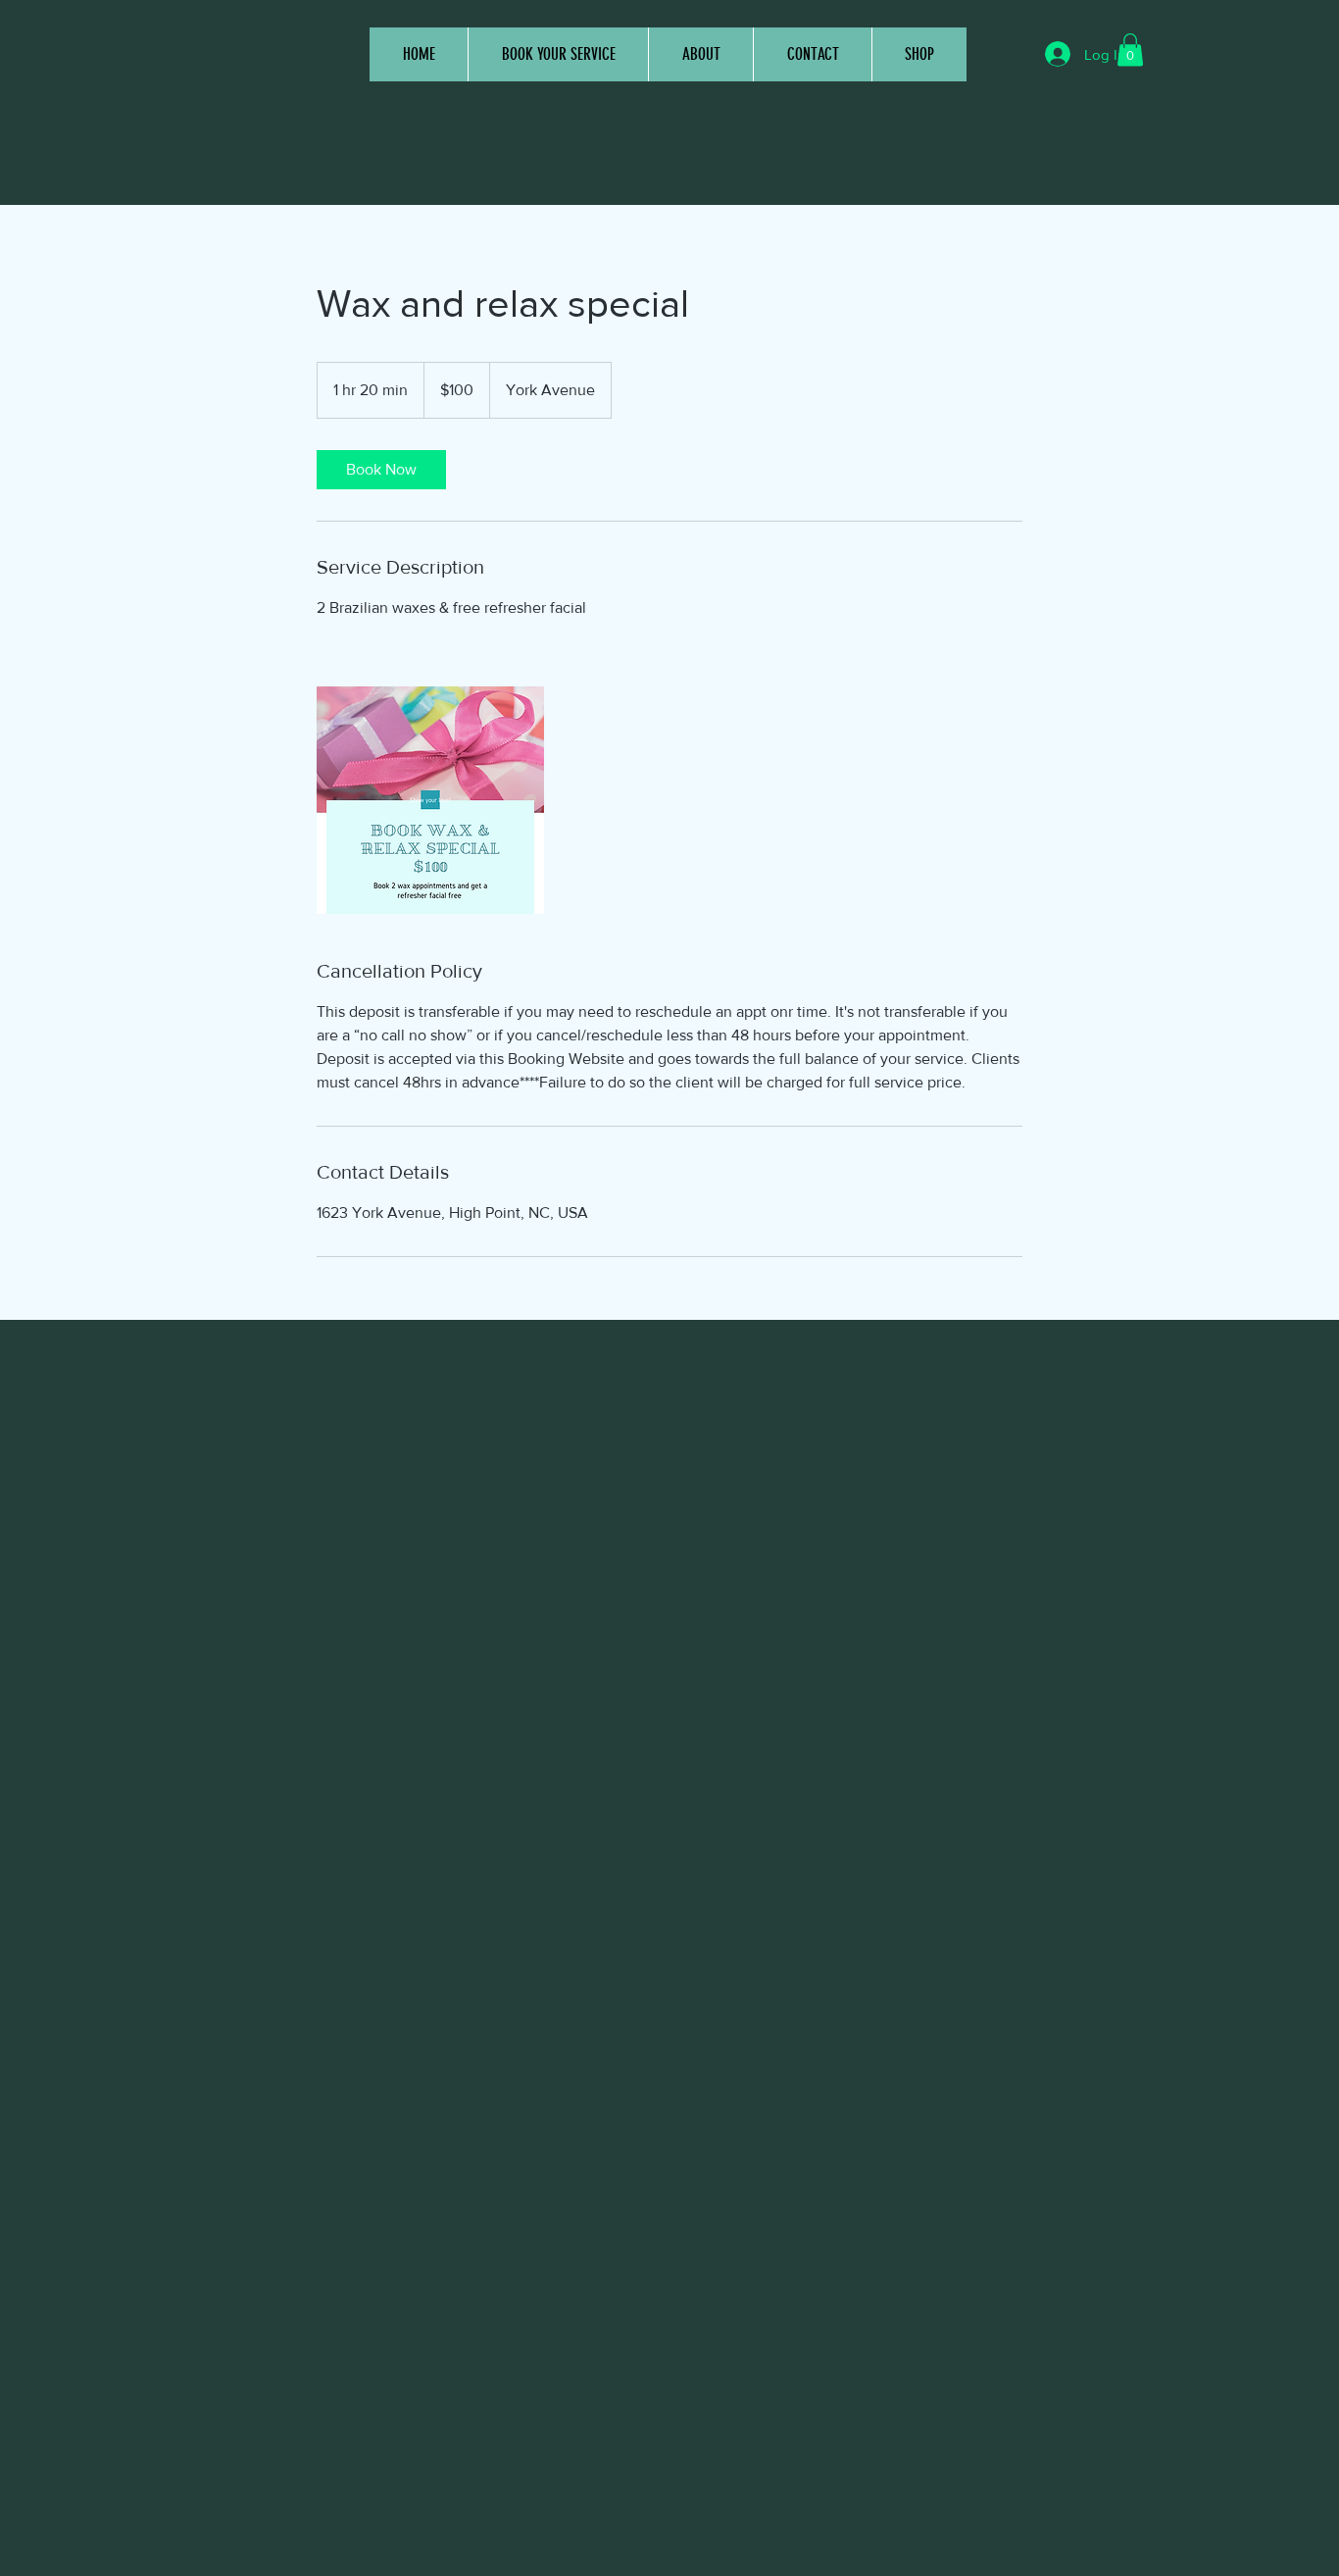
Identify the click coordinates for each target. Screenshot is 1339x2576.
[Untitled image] (430, 800)
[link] (381, 470)
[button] (1130, 50)
